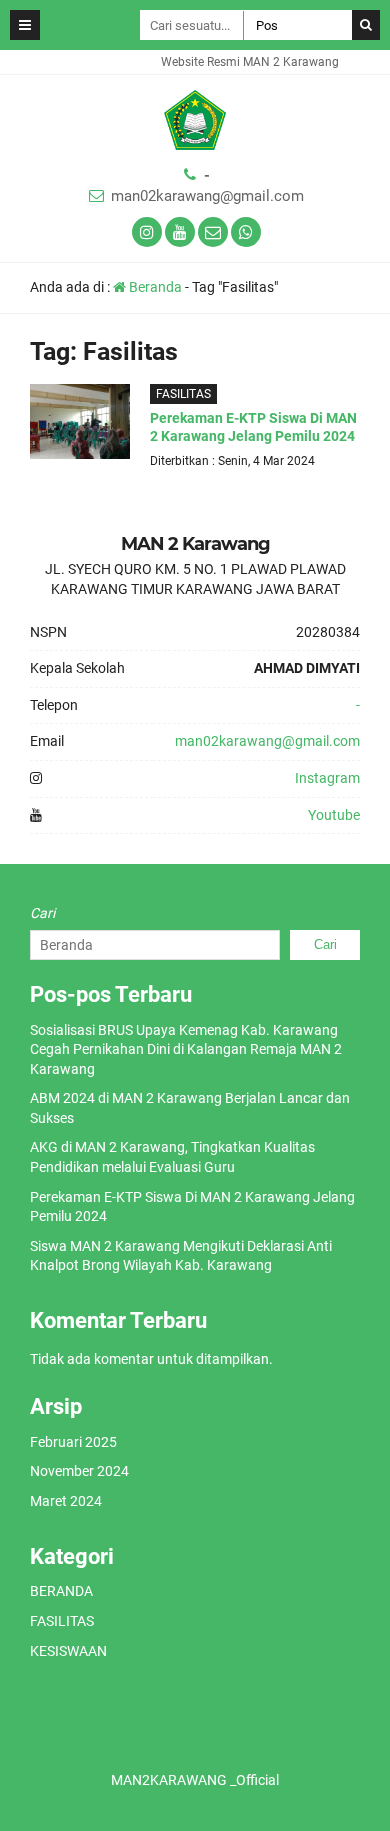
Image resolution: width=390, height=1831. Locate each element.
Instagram (327, 778)
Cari (42, 913)
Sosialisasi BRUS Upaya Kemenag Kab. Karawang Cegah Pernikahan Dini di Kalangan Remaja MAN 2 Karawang (186, 1049)
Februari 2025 (73, 1442)
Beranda (154, 287)
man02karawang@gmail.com (207, 196)
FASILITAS (183, 394)
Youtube (334, 815)
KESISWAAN (68, 1651)
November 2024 (79, 1471)
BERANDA (61, 1591)
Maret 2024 (66, 1501)
